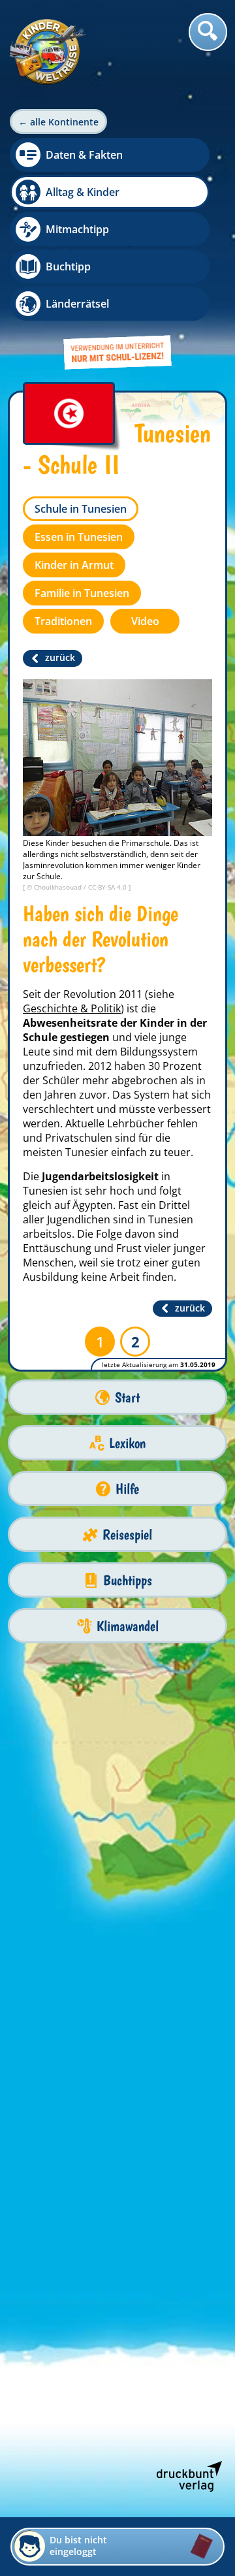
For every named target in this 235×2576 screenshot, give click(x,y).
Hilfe (127, 1489)
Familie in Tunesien (82, 593)
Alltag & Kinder (83, 192)
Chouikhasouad (59, 887)
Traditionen (63, 621)
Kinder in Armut (74, 565)
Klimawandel (128, 1626)
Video (145, 621)
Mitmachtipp (77, 229)
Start (127, 1397)
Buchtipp (68, 266)
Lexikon (127, 1443)
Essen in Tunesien (79, 537)
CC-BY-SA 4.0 (108, 887)
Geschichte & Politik (72, 1008)
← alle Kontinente (58, 122)
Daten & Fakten (84, 155)
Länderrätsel (77, 304)
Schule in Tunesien (81, 509)
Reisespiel (127, 1535)
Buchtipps (128, 1580)
